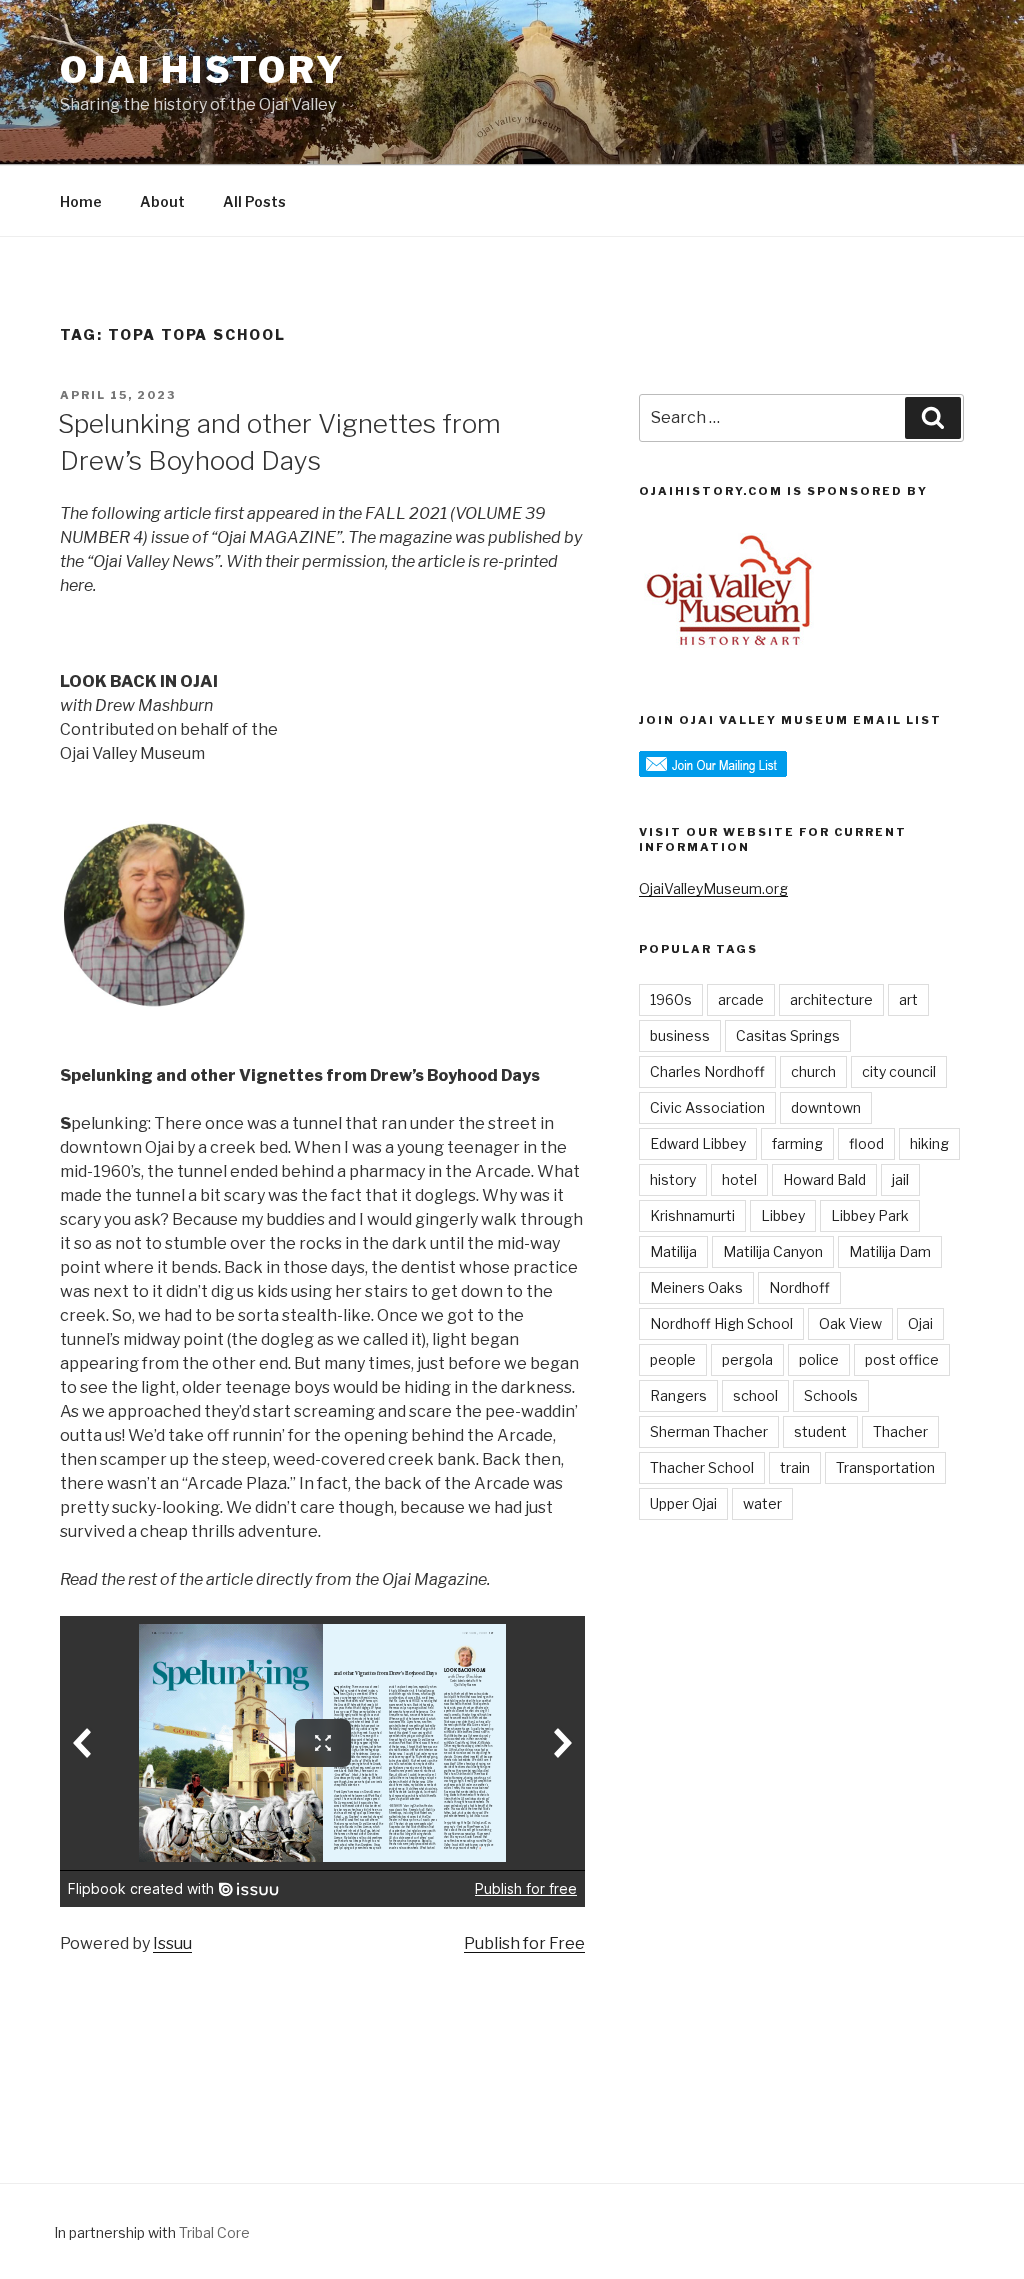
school (755, 1395)
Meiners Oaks (696, 1287)
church (813, 1071)
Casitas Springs (788, 1035)
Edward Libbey (698, 1143)
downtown (826, 1107)
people (673, 1359)
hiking (929, 1143)
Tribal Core (214, 2232)
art (908, 999)
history (673, 1179)
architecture (831, 999)
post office (902, 1359)
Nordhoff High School (721, 1323)
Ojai (920, 1323)
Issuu (172, 1943)
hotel (739, 1179)
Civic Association (707, 1107)
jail (900, 1179)
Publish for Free (524, 1943)
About (162, 201)
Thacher (900, 1431)
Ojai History (203, 70)
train (795, 1467)
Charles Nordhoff (707, 1071)
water (762, 1503)
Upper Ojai (683, 1503)
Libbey (783, 1215)
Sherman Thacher (709, 1431)
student (820, 1431)
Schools (831, 1395)
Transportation (885, 1467)
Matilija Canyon (773, 1251)
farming (797, 1143)
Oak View (850, 1323)
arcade (741, 999)
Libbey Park (870, 1215)
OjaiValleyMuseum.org (713, 888)
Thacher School (702, 1467)
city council (899, 1071)
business (680, 1035)
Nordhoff (799, 1287)
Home (81, 201)
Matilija (673, 1251)
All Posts (254, 201)
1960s (671, 999)
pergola (747, 1359)
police (819, 1359)
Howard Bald (824, 1179)
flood (866, 1143)
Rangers (678, 1395)
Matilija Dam (890, 1251)
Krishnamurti (692, 1215)
